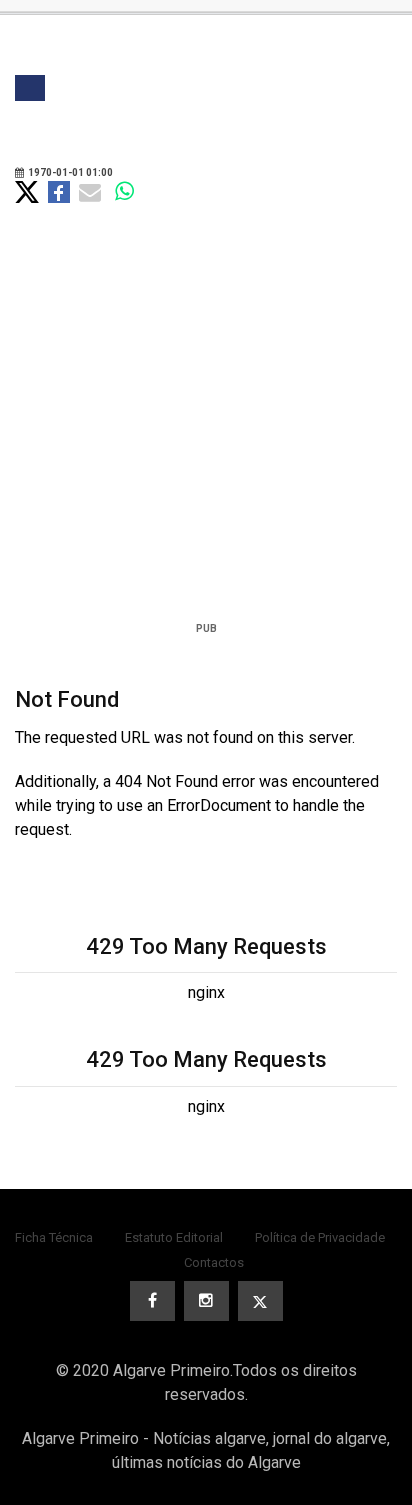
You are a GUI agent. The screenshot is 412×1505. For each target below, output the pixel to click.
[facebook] (152, 1301)
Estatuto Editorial (174, 1237)
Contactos (214, 1262)
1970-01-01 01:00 (69, 172)
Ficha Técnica (54, 1237)
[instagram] (206, 1301)
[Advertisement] (206, 440)
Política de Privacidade (320, 1237)
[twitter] (260, 1301)
